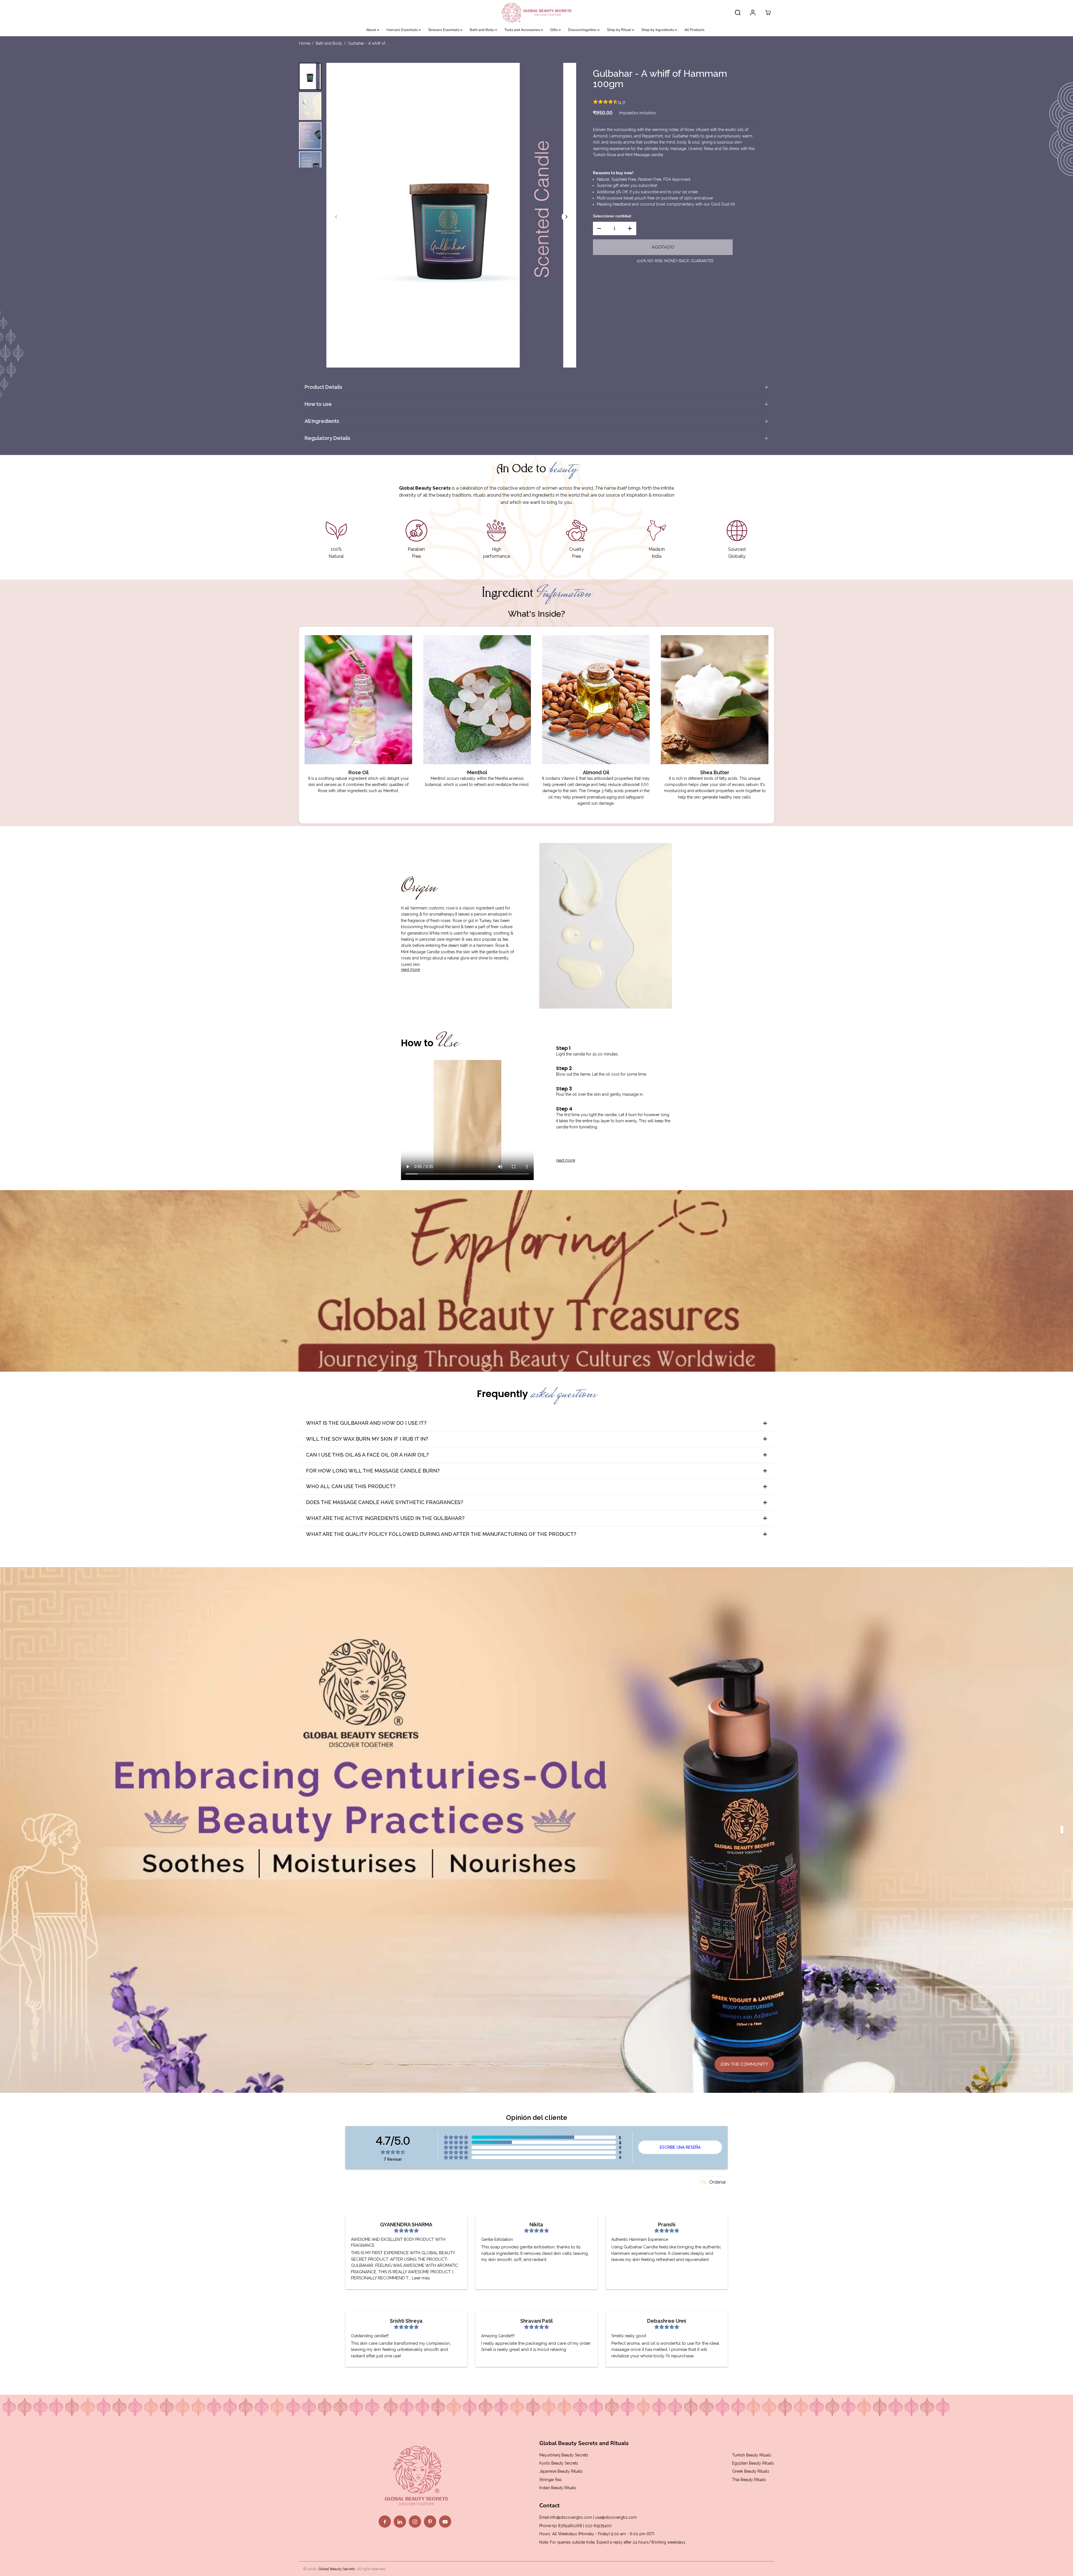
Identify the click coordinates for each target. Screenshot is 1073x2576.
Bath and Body (482, 30)
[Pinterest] (430, 2522)
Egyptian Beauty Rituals (753, 2463)
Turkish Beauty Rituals (752, 2455)
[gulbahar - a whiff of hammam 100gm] (451, 215)
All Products (694, 30)
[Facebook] (385, 2522)
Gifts (554, 30)
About (371, 30)
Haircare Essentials (403, 30)
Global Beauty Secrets (336, 2569)
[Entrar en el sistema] (753, 13)
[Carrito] (768, 13)
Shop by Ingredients (658, 30)
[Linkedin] (400, 2522)
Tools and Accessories (523, 30)
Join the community (744, 2064)
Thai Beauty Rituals (749, 2480)
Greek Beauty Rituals (751, 2471)
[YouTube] (445, 2522)
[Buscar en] (738, 13)
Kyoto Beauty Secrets (559, 2463)
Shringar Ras (550, 2480)
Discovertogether (583, 30)
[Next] (566, 217)
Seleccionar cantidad (612, 216)
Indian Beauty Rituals (558, 2488)
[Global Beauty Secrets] (536, 13)
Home (305, 43)
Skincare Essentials (444, 30)
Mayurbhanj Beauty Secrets (564, 2455)
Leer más (421, 2278)
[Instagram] (415, 2522)
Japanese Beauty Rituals (561, 2471)
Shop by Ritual (619, 30)
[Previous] (336, 217)
